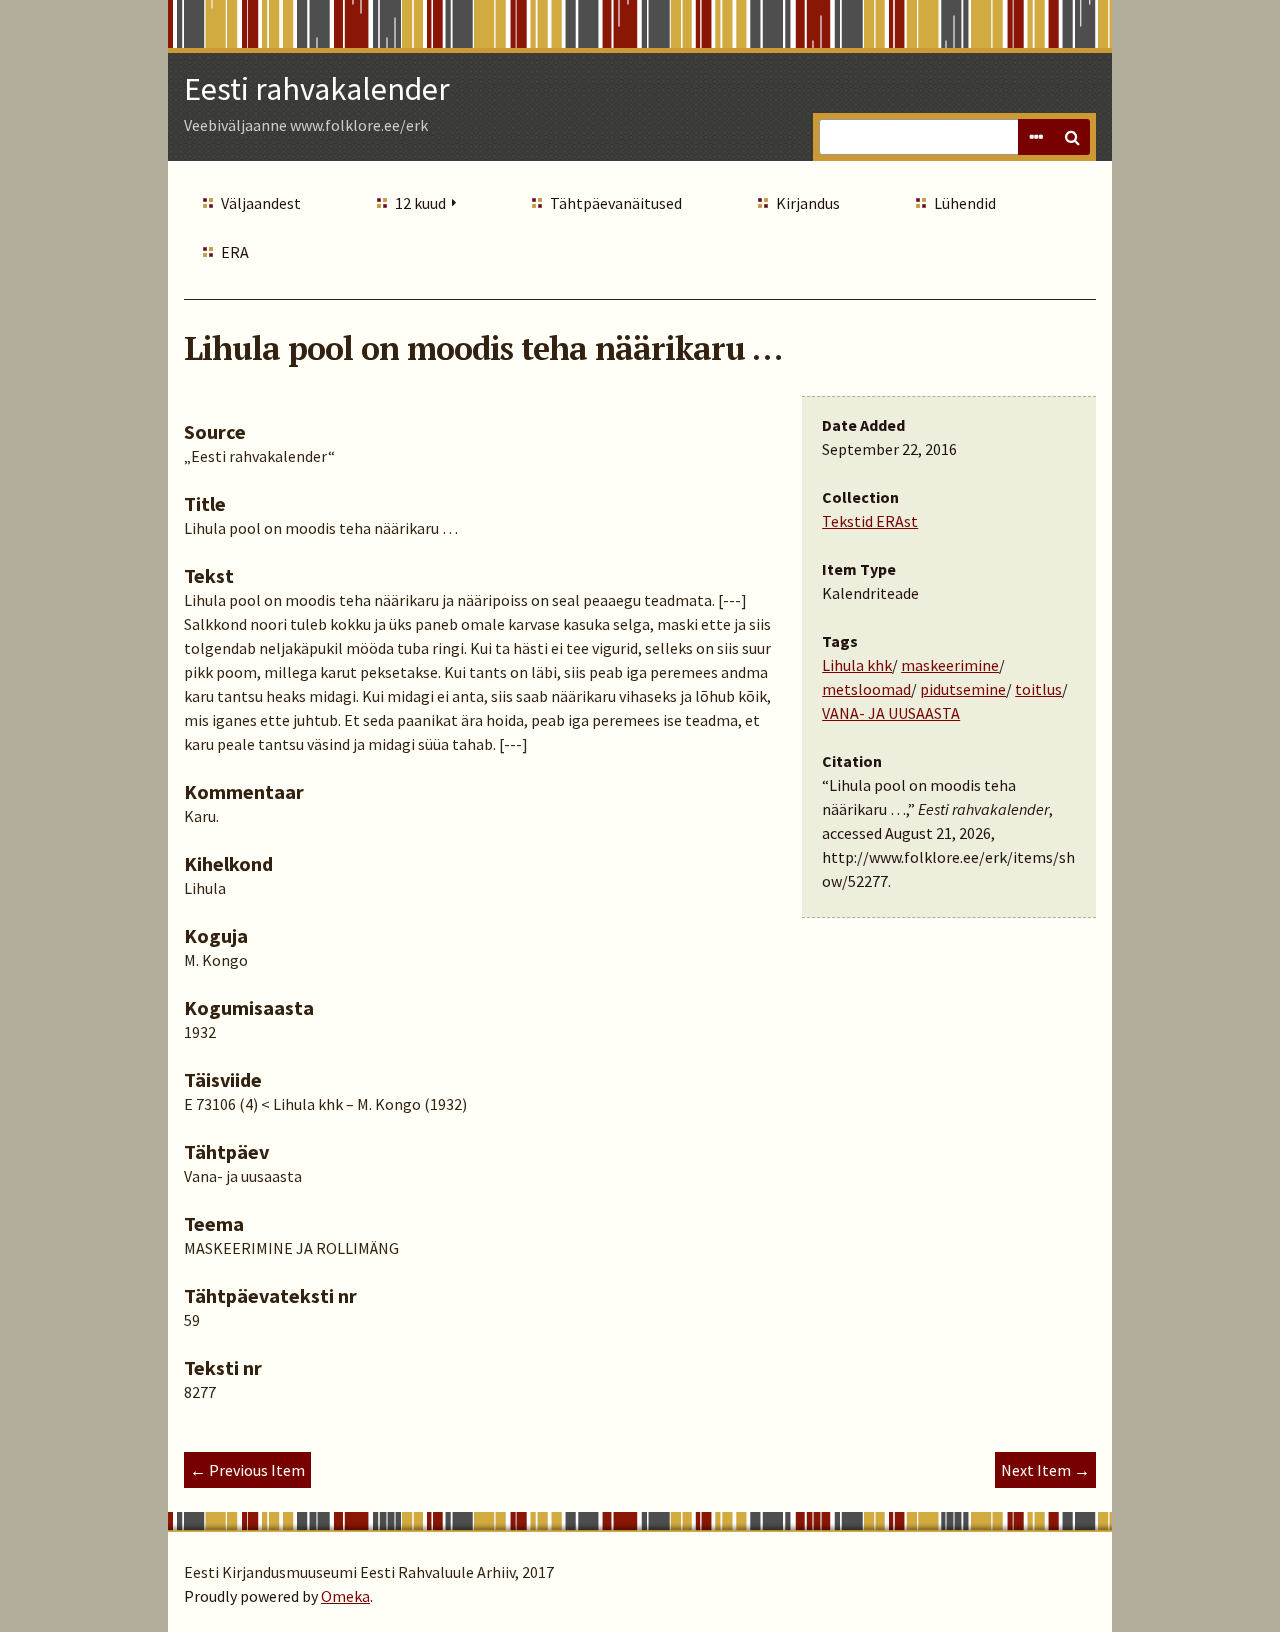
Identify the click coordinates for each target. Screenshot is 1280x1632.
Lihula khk (857, 665)
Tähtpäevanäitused (616, 203)
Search (1072, 137)
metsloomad (866, 689)
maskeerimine (950, 665)
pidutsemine (963, 689)
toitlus (1038, 689)
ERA (235, 252)
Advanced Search (1036, 137)
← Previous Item (247, 1470)
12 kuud (420, 203)
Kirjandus (808, 203)
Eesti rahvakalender (317, 89)
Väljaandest (261, 203)
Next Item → (1045, 1470)
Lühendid (965, 203)
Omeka (345, 1596)
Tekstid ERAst (870, 521)
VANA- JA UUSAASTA (891, 713)
